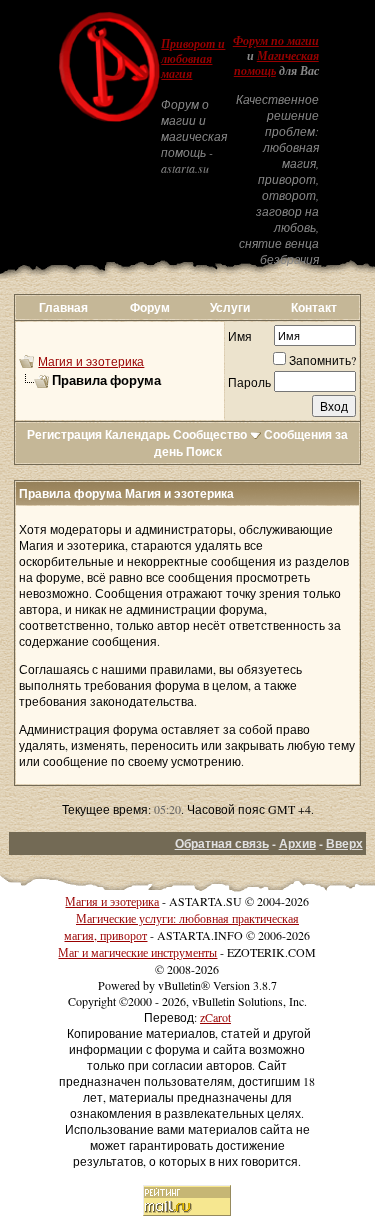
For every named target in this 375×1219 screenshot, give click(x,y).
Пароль (249, 382)
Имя (240, 336)
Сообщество (210, 434)
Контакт (314, 307)
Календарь (137, 434)
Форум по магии (276, 41)
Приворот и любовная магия (193, 59)
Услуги (230, 307)
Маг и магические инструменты (137, 952)
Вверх (344, 843)
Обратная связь (222, 843)
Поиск (204, 451)
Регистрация (64, 434)
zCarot (215, 1017)
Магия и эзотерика (91, 361)
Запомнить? (322, 360)
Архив (297, 843)
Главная (63, 307)
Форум (150, 307)
